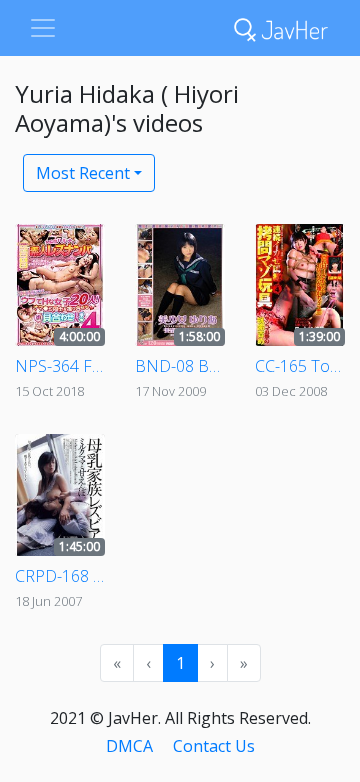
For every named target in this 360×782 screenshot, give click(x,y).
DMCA (129, 746)
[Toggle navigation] (43, 28)
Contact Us (214, 746)
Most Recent (83, 173)
